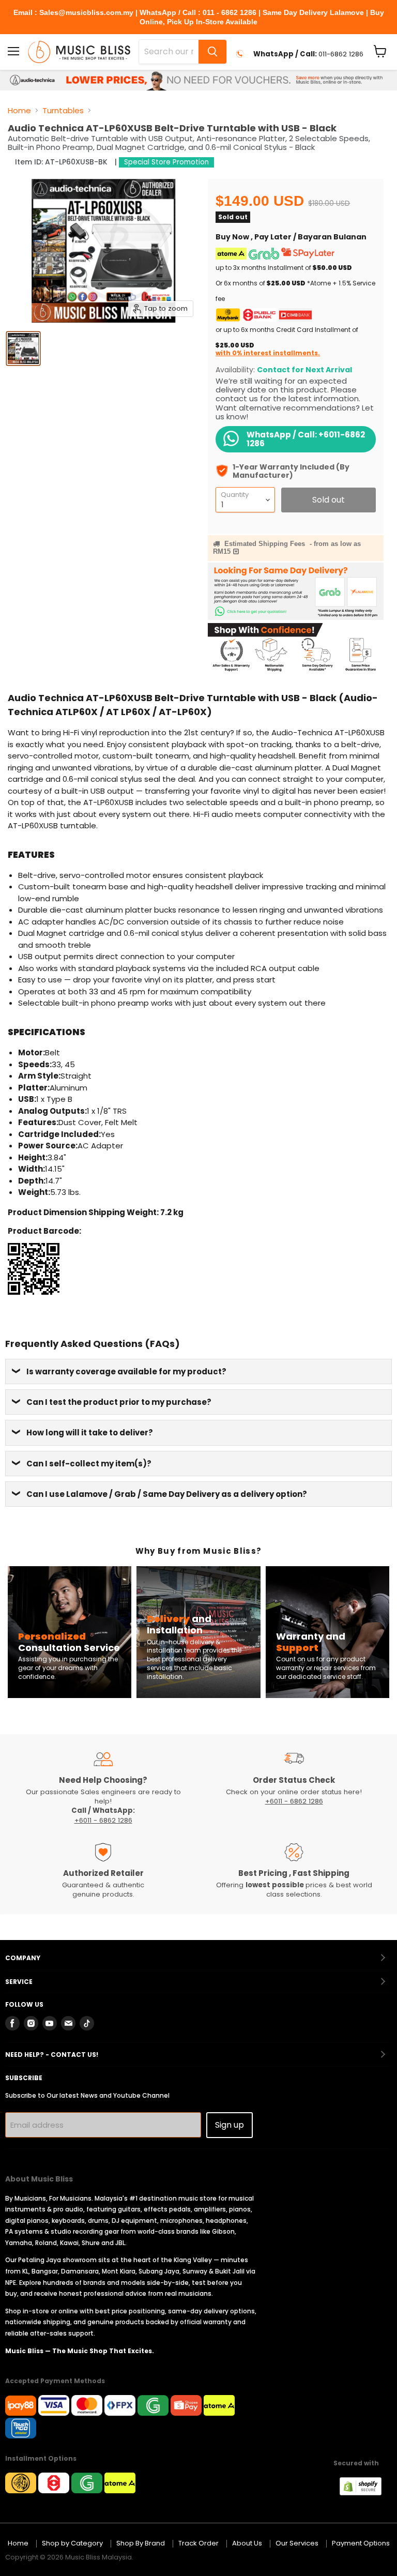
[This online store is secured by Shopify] (366, 2492)
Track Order (198, 2543)
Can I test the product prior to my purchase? (119, 1402)
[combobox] (169, 52)
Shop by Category (72, 2543)
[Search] (212, 52)
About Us (247, 2543)
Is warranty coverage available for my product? (126, 1372)
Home (19, 110)
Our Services (297, 2543)
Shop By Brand (141, 2543)
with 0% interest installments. (268, 353)
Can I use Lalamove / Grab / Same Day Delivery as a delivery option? (167, 1494)
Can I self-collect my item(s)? (89, 1464)
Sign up (230, 2125)
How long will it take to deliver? (90, 1433)
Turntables (63, 110)
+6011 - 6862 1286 (103, 1820)
